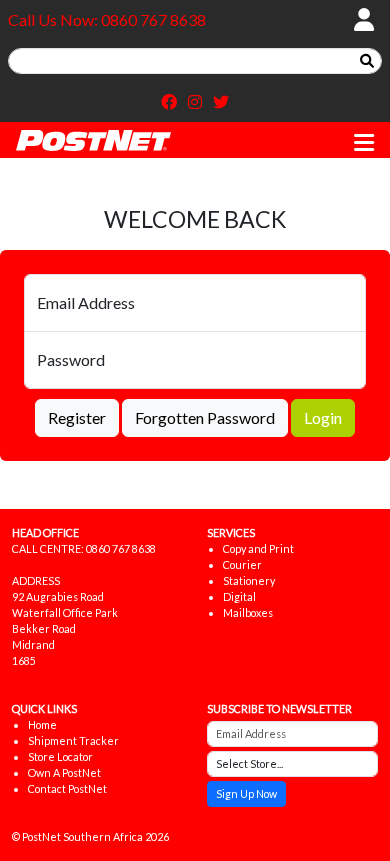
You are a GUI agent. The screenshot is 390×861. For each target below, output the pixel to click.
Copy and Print (258, 548)
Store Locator (60, 756)
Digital (239, 596)
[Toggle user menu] (364, 20)
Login (323, 417)
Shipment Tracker (73, 740)
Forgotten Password (205, 417)
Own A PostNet (64, 772)
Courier (242, 564)
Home (42, 724)
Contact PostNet (67, 788)
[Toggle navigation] (364, 142)
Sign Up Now (246, 793)
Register (77, 417)
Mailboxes (248, 612)
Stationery (249, 580)
